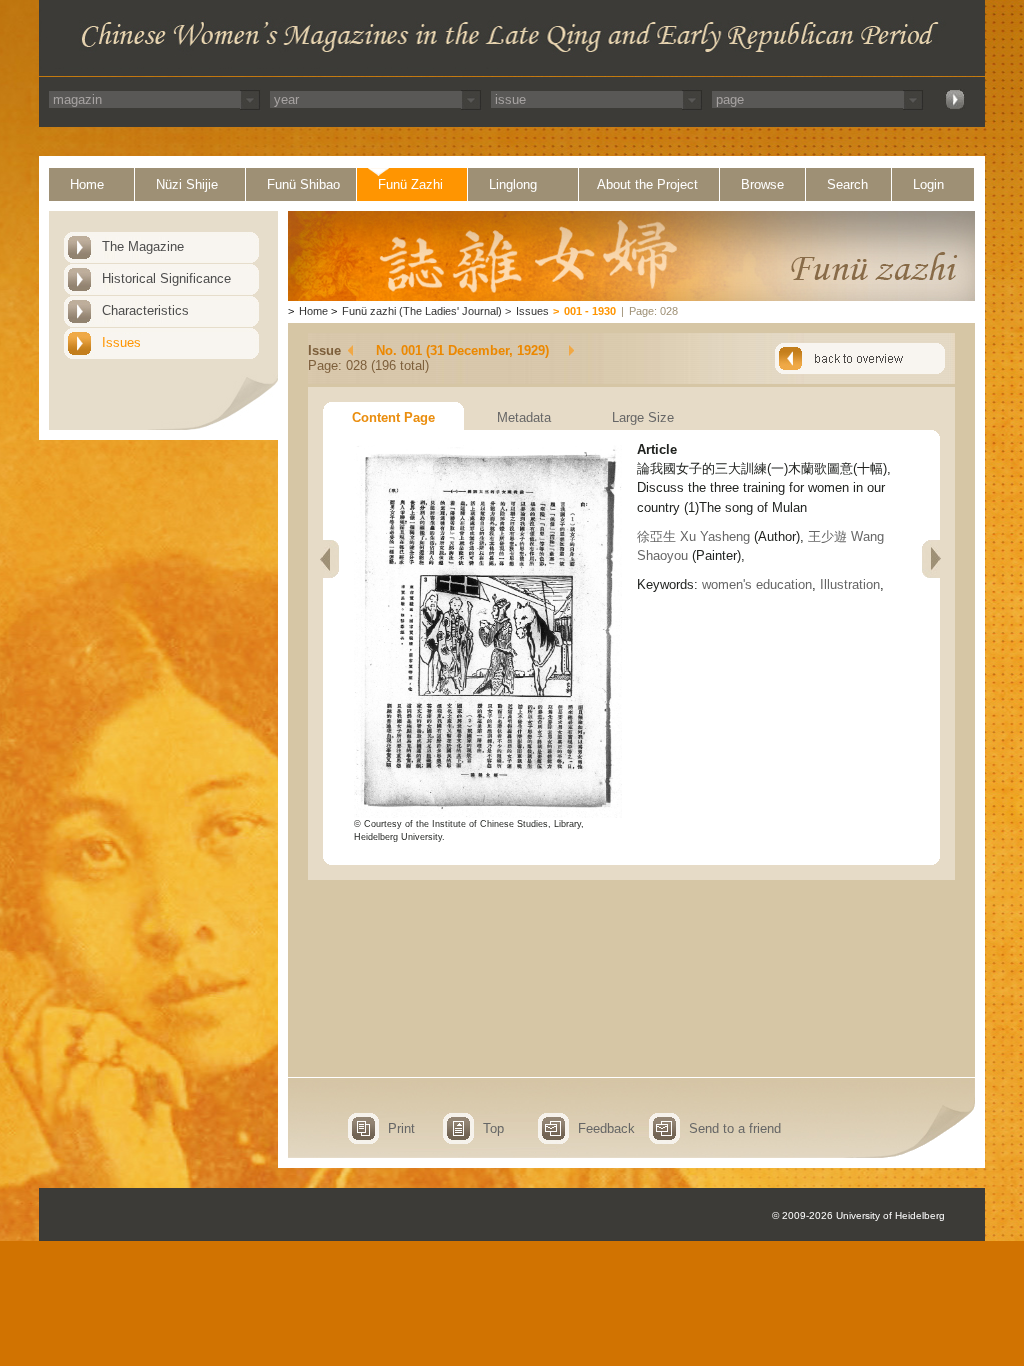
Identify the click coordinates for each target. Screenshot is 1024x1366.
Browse (762, 184)
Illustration (850, 584)
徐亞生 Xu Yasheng (693, 536)
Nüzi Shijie (187, 184)
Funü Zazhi (410, 184)
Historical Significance (166, 278)
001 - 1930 (590, 311)
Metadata (524, 417)
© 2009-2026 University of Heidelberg (858, 1215)
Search (847, 184)
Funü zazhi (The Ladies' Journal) (422, 311)
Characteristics (145, 310)
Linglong (513, 184)
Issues (121, 342)
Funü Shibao (303, 184)
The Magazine (143, 246)
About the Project (647, 184)
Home (87, 184)
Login (928, 184)
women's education (757, 584)
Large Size (643, 417)
